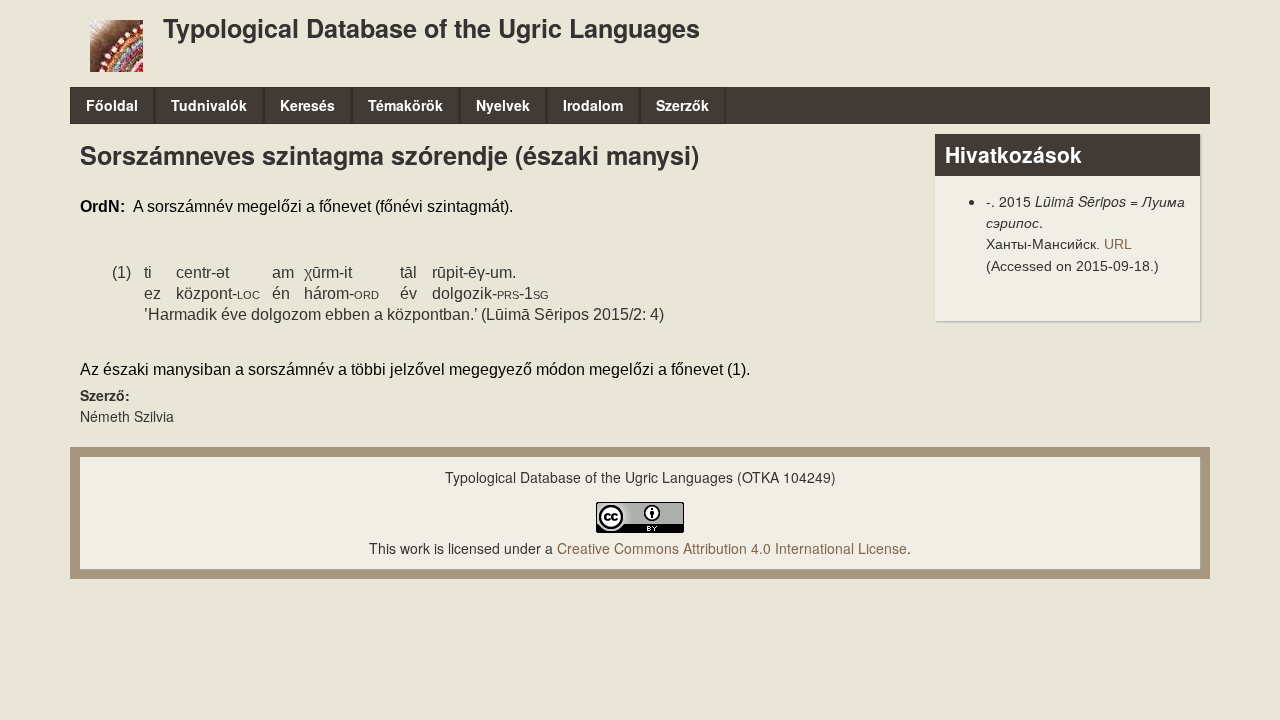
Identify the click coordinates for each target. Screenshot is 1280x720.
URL (1117, 244)
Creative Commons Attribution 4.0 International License (732, 548)
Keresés (307, 105)
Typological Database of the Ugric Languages (431, 28)
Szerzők (682, 105)
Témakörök (405, 105)
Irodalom (593, 105)
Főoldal (112, 105)
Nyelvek (503, 105)
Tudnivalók (209, 105)
